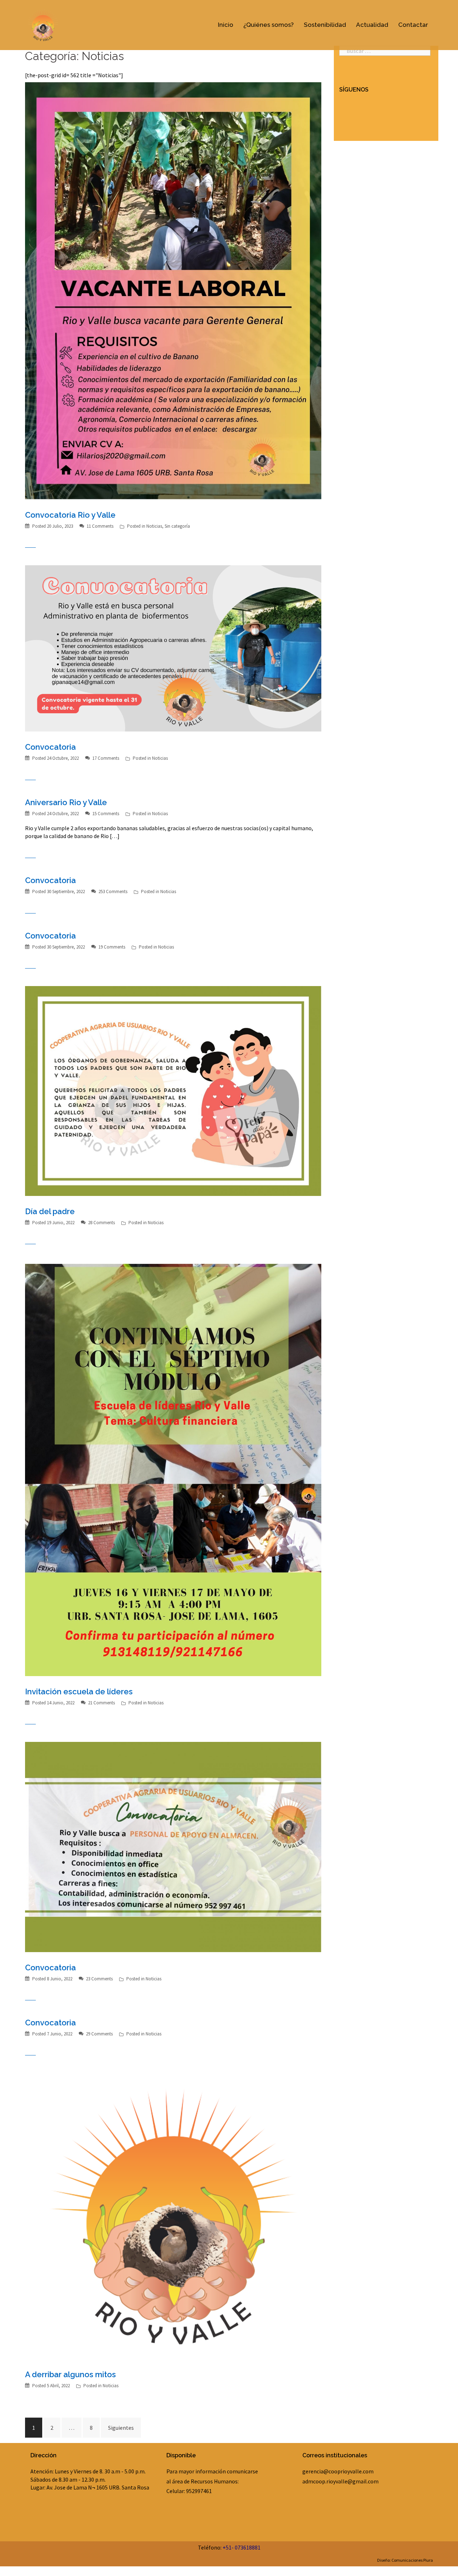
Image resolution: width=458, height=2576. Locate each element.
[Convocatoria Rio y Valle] (173, 290)
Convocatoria (50, 747)
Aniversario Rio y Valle (66, 802)
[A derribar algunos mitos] (173, 2215)
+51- (228, 2547)
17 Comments (106, 758)
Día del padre (50, 1211)
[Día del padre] (173, 1090)
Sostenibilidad (325, 25)
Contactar (413, 25)
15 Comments (106, 814)
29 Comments (99, 2034)
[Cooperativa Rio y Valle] (43, 24)
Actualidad (372, 25)
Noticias (154, 526)
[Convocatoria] (173, 648)
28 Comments (101, 1223)
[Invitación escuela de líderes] (173, 1468)
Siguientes (121, 2428)
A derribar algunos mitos (70, 2374)
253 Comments (113, 891)
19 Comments (112, 947)
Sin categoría (177, 526)
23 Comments (99, 1979)
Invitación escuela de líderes (79, 1691)
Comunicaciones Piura (412, 2560)
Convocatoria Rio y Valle (70, 515)
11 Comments (100, 526)
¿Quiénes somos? (269, 25)
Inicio (226, 25)
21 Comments (101, 1703)
